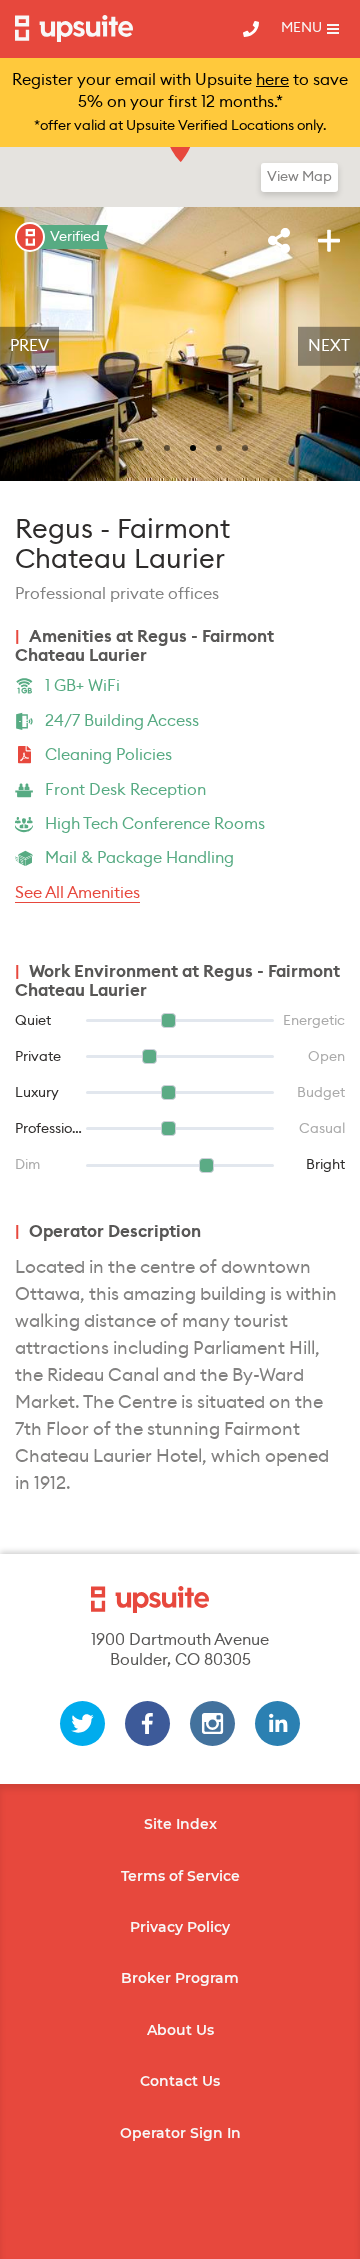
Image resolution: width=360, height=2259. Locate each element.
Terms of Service (180, 1876)
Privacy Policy (180, 1927)
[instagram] (212, 1723)
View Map (299, 177)
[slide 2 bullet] (141, 446)
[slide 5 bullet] (219, 446)
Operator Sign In (180, 2133)
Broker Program (180, 1978)
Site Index (180, 1824)
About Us (180, 2030)
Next (329, 346)
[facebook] (147, 1723)
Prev (29, 346)
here (272, 80)
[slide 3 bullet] (167, 446)
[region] (180, 346)
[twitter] (82, 1723)
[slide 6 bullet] (245, 446)
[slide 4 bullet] (193, 446)
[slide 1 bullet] (115, 446)
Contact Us (180, 2081)
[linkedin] (277, 1723)
